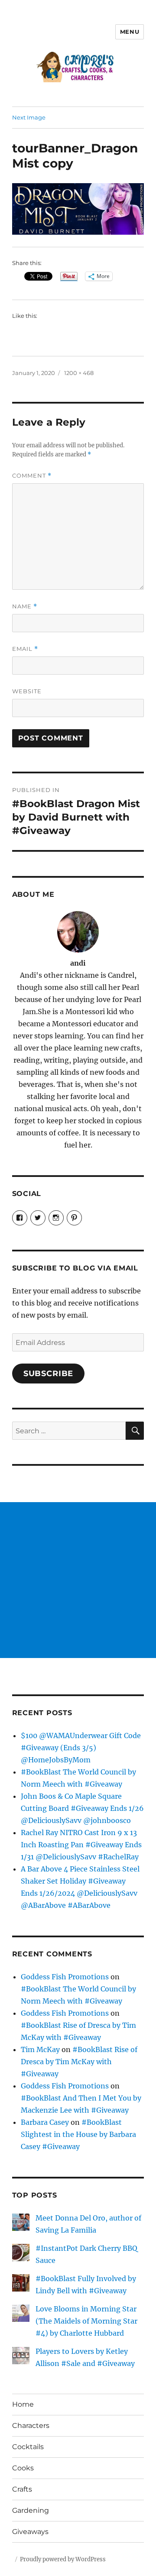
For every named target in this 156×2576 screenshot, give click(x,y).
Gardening (31, 2510)
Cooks (23, 2468)
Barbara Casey (45, 2122)
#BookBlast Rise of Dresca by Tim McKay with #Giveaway (79, 2062)
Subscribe (49, 1374)
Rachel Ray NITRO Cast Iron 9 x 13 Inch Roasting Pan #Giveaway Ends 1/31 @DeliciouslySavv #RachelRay (81, 1845)
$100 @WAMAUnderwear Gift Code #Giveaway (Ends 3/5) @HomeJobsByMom (81, 1748)
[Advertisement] (78, 1580)
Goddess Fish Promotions (65, 1977)
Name (25, 606)
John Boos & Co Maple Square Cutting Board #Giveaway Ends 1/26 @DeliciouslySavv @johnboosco (82, 1808)
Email (25, 649)
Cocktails (28, 2447)
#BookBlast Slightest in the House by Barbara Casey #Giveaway (78, 2134)
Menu (130, 32)
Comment (32, 476)
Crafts (22, 2489)
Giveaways (30, 2532)
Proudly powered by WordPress (63, 2559)
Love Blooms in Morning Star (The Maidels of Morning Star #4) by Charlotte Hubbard (86, 2321)
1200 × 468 (79, 373)
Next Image (29, 117)
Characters (31, 2426)
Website (27, 691)
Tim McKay (40, 2049)
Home (23, 2404)
